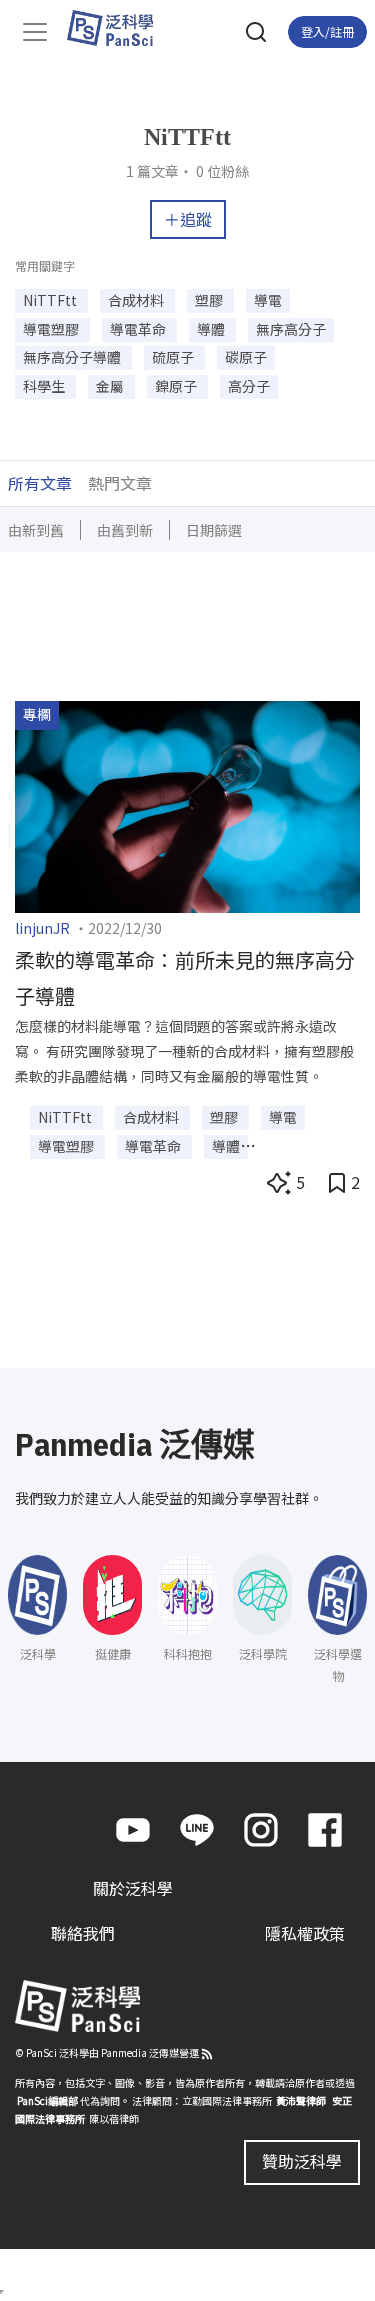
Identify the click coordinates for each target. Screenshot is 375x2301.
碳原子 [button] (246, 357)
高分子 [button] (249, 386)
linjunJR (42, 928)
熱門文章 (120, 483)
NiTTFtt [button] (51, 300)
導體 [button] (212, 329)
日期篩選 (214, 530)
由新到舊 (36, 530)
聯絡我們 (83, 1933)
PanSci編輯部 (47, 2100)
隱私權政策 (305, 1933)
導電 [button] (268, 300)
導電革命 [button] (139, 329)
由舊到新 (125, 530)
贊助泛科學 (302, 2161)
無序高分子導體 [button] (73, 357)
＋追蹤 (188, 219)
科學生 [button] (45, 386)
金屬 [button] (111, 386)
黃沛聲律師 (301, 2100)
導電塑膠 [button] (52, 329)
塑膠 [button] (210, 300)
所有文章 (40, 483)
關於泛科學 (133, 1888)
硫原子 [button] (174, 357)
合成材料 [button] (137, 300)
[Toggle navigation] (35, 32)
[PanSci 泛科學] (119, 28)
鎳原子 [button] (177, 386)
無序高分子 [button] (291, 329)
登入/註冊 (327, 31)
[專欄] (187, 804)
